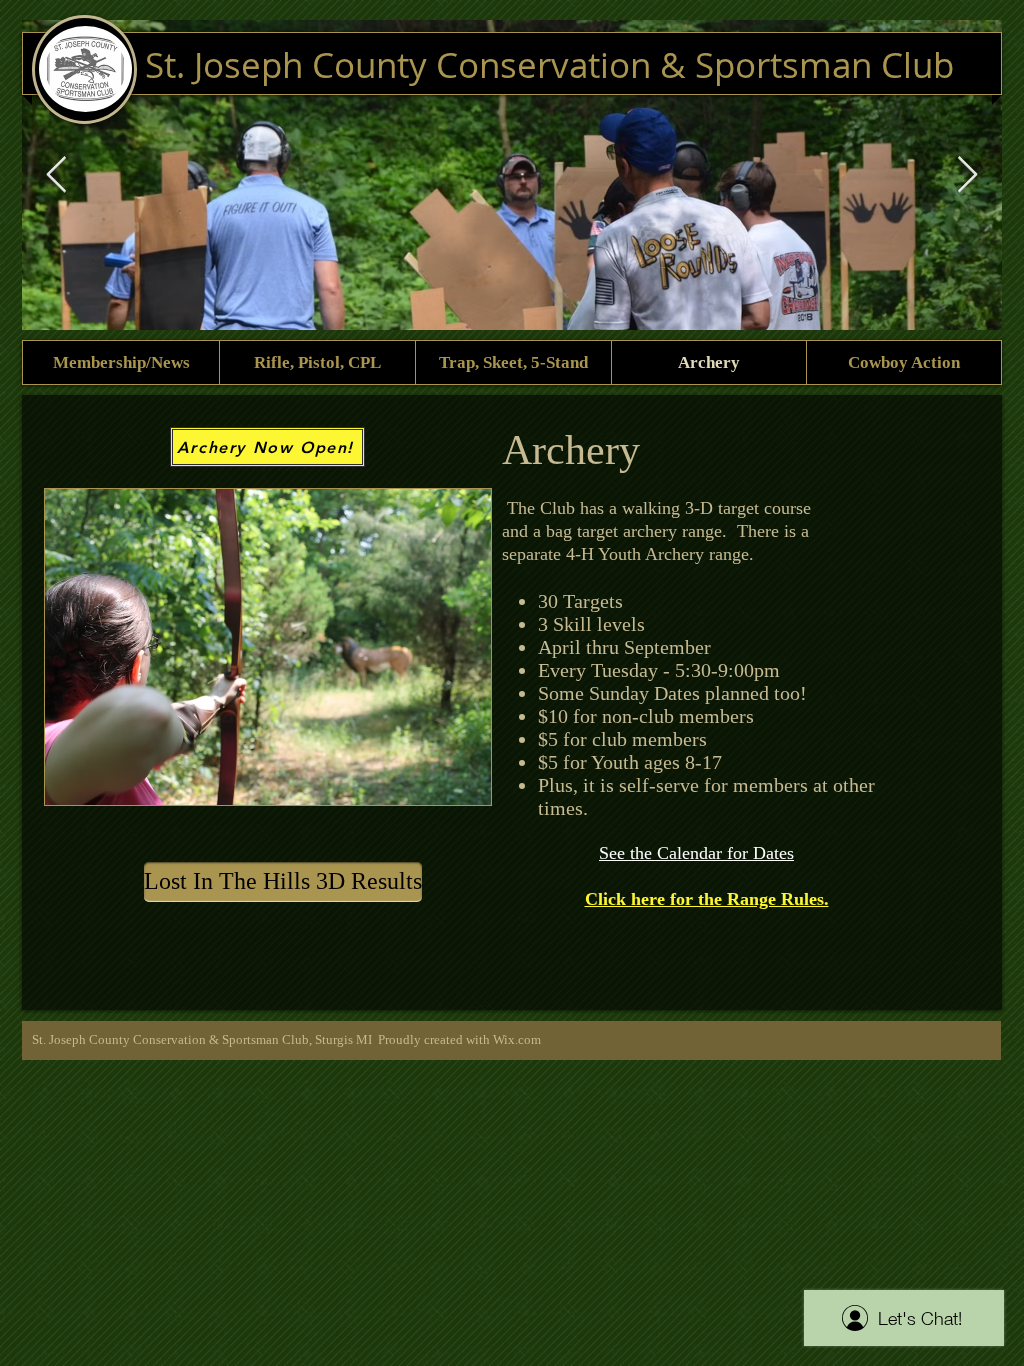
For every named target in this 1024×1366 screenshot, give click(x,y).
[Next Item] (967, 175)
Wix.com (517, 1039)
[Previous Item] (56, 175)
